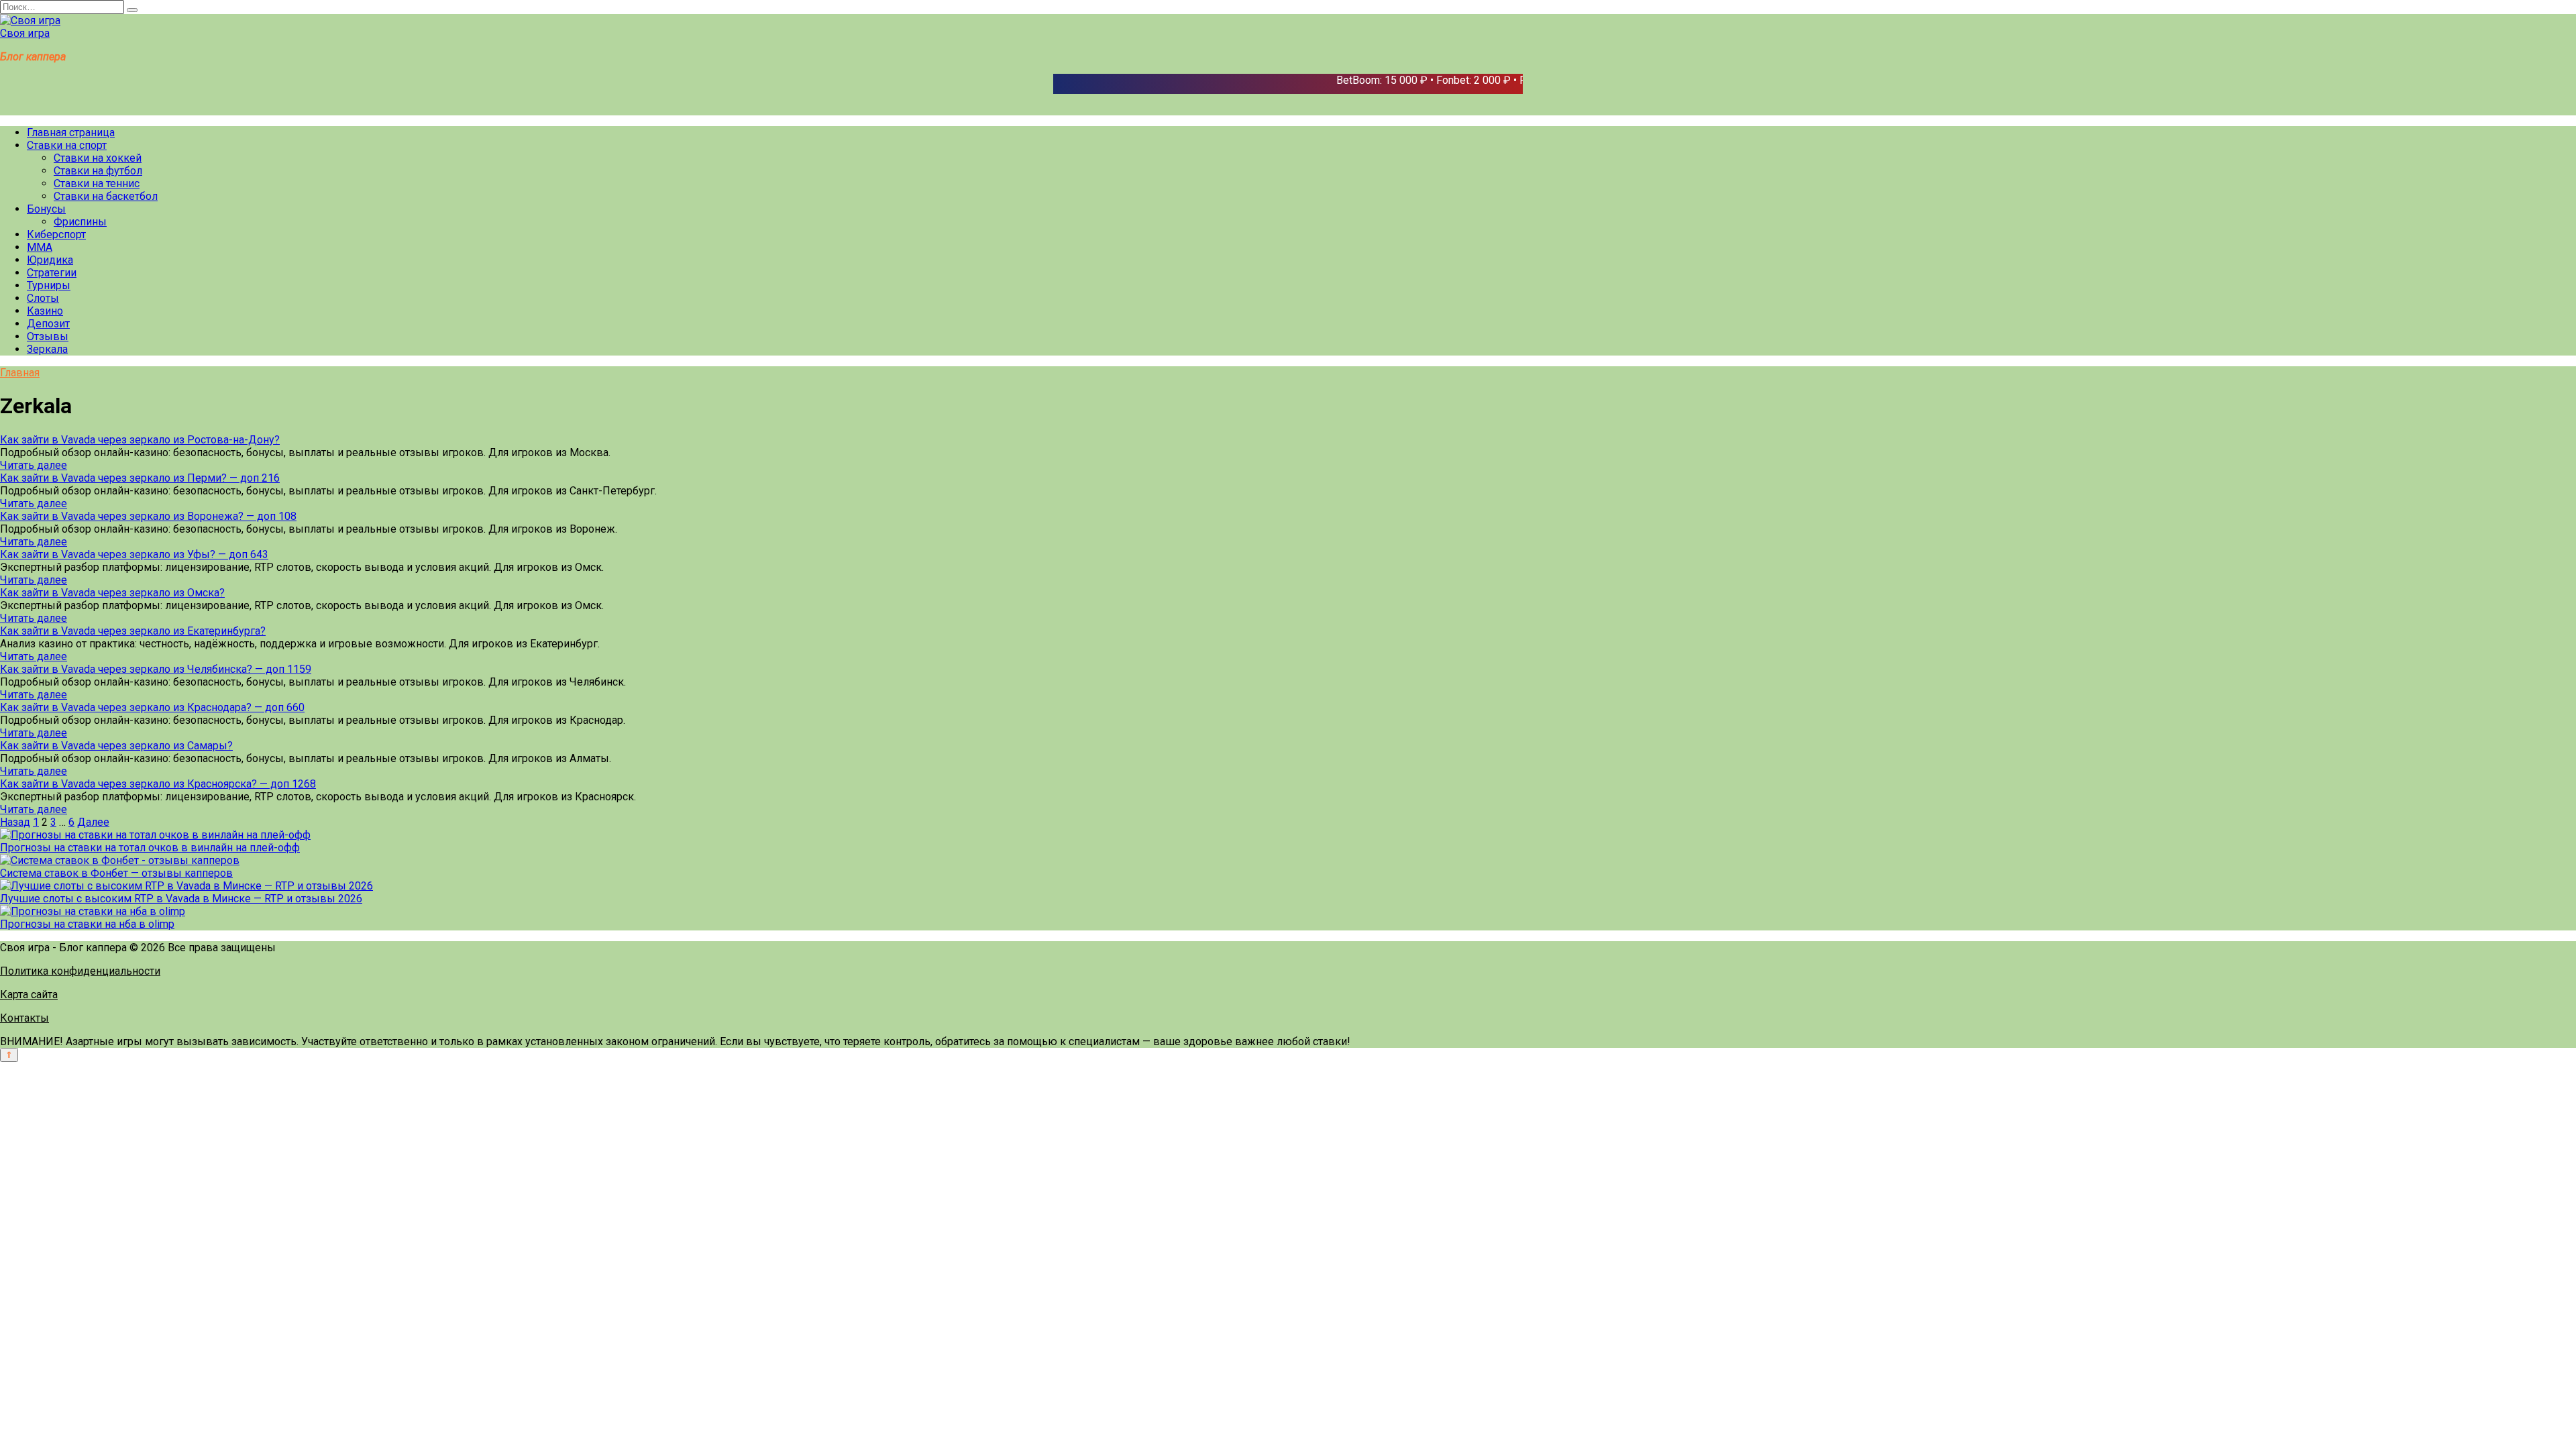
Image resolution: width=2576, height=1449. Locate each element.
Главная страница (71, 132)
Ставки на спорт (67, 145)
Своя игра (25, 33)
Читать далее (34, 465)
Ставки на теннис (97, 183)
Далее (93, 822)
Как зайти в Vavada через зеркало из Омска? (112, 593)
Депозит (48, 324)
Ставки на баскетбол (106, 196)
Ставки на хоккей (98, 158)
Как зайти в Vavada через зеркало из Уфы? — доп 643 (134, 554)
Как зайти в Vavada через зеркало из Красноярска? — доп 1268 (158, 784)
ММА (40, 247)
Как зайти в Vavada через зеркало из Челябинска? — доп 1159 (156, 669)
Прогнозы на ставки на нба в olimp (87, 924)
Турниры (49, 285)
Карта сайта (29, 995)
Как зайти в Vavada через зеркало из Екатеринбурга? (133, 631)
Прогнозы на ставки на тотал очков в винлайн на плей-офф (150, 848)
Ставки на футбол (98, 171)
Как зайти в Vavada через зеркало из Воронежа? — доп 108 (148, 516)
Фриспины (80, 222)
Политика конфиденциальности (80, 971)
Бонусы (46, 209)
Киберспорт (56, 234)
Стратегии (52, 273)
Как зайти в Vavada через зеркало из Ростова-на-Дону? (140, 440)
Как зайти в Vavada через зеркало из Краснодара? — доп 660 (152, 707)
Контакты (24, 1018)
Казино (45, 311)
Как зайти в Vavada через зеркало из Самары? (116, 746)
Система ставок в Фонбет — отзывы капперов (116, 873)
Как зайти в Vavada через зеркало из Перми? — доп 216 (140, 478)
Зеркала (47, 349)
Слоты (43, 298)
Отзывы (48, 336)
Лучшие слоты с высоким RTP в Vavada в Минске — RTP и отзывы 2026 (181, 899)
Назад (15, 822)
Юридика (50, 260)
